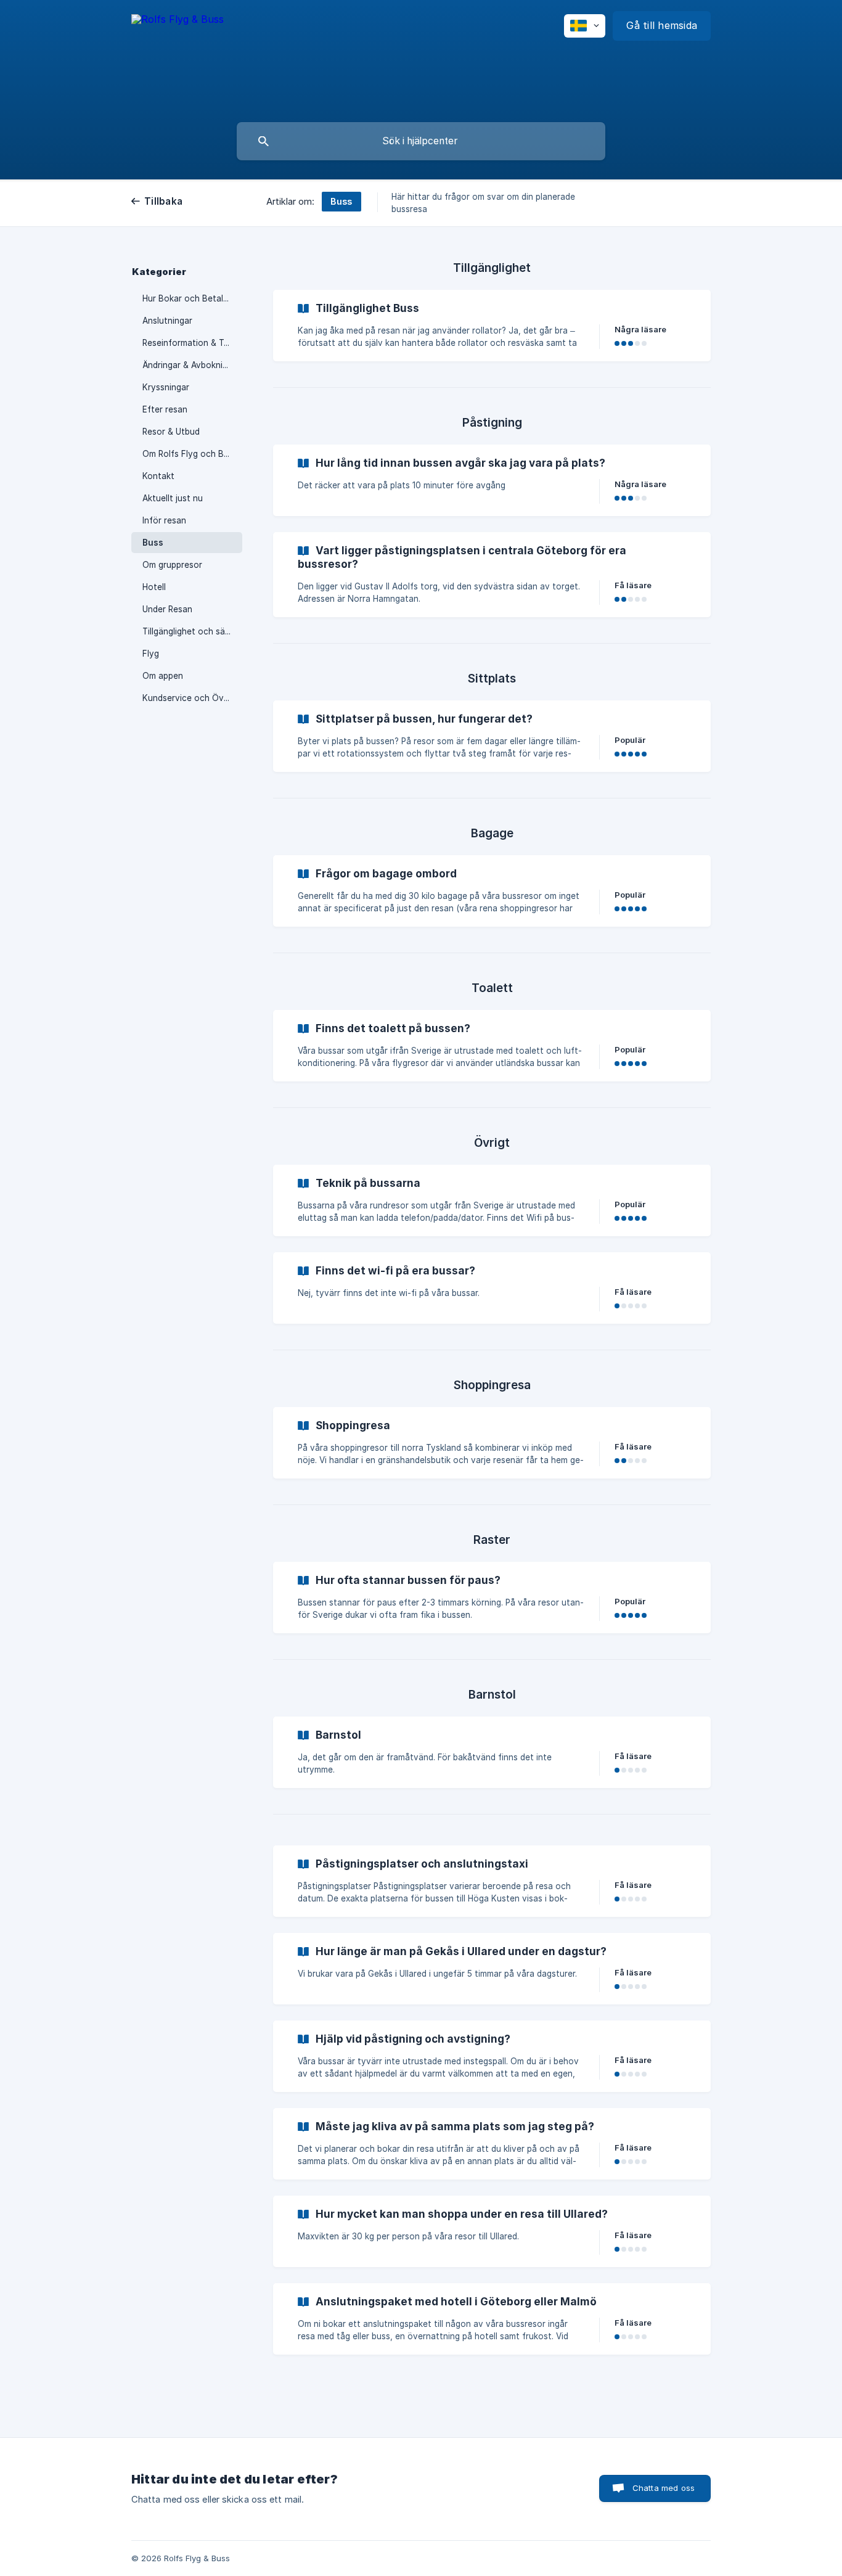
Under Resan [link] (167, 609)
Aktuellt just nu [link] (173, 498)
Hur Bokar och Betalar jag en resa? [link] (192, 298)
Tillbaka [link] (163, 201)
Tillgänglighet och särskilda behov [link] (192, 631)
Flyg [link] (151, 654)
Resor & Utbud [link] (171, 432)
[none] (178, 27)
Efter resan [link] (165, 409)
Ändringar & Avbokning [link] (187, 365)
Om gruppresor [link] (172, 565)
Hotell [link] (154, 587)
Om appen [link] (163, 676)
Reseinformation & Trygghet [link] (192, 343)
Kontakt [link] (158, 476)
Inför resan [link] (164, 520)
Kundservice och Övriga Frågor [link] (192, 698)
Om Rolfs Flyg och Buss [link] (190, 454)
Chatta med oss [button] (664, 2488)
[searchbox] (421, 141)
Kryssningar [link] (166, 387)
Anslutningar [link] (167, 321)
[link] (492, 326)
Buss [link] (153, 543)
